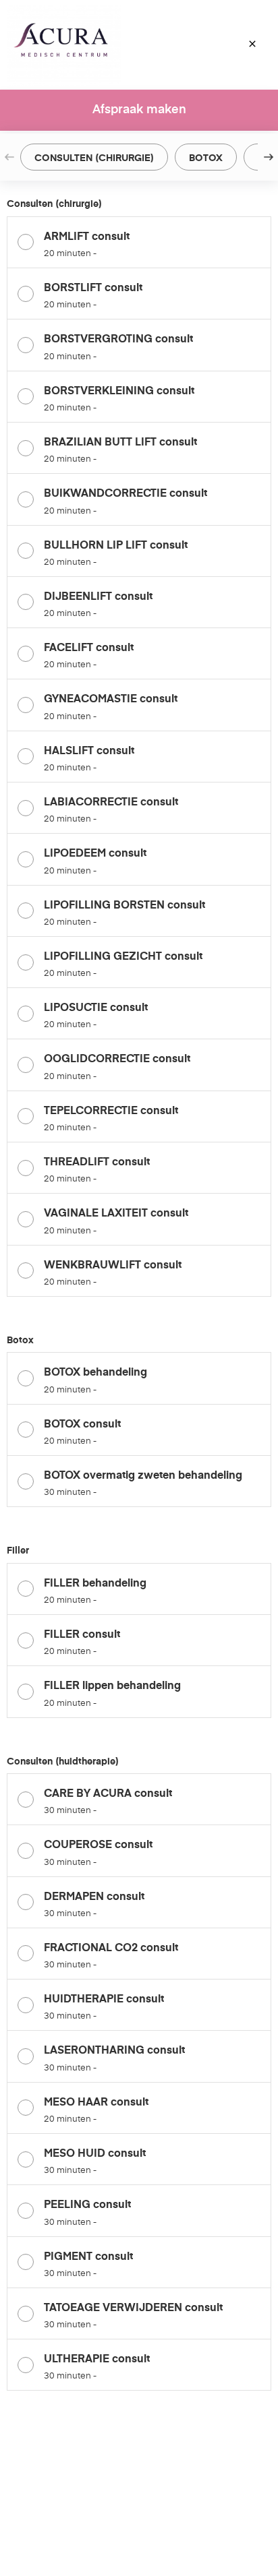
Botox (20, 1341)
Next (269, 157)
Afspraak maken (139, 110)
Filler (18, 1551)
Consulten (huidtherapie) (63, 1762)
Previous (9, 157)
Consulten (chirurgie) (54, 204)
